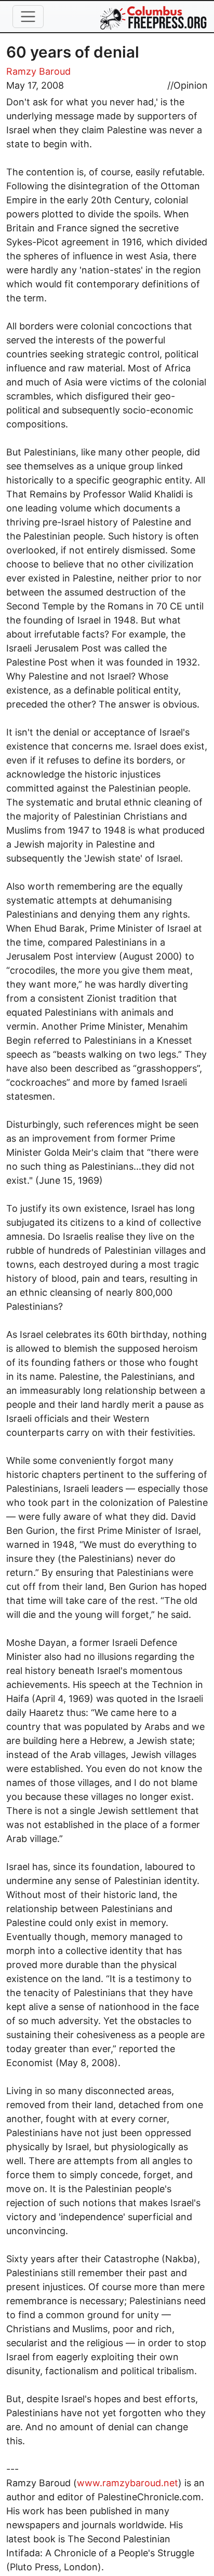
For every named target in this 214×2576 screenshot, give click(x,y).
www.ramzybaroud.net (128, 2483)
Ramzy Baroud (38, 71)
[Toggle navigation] (28, 17)
